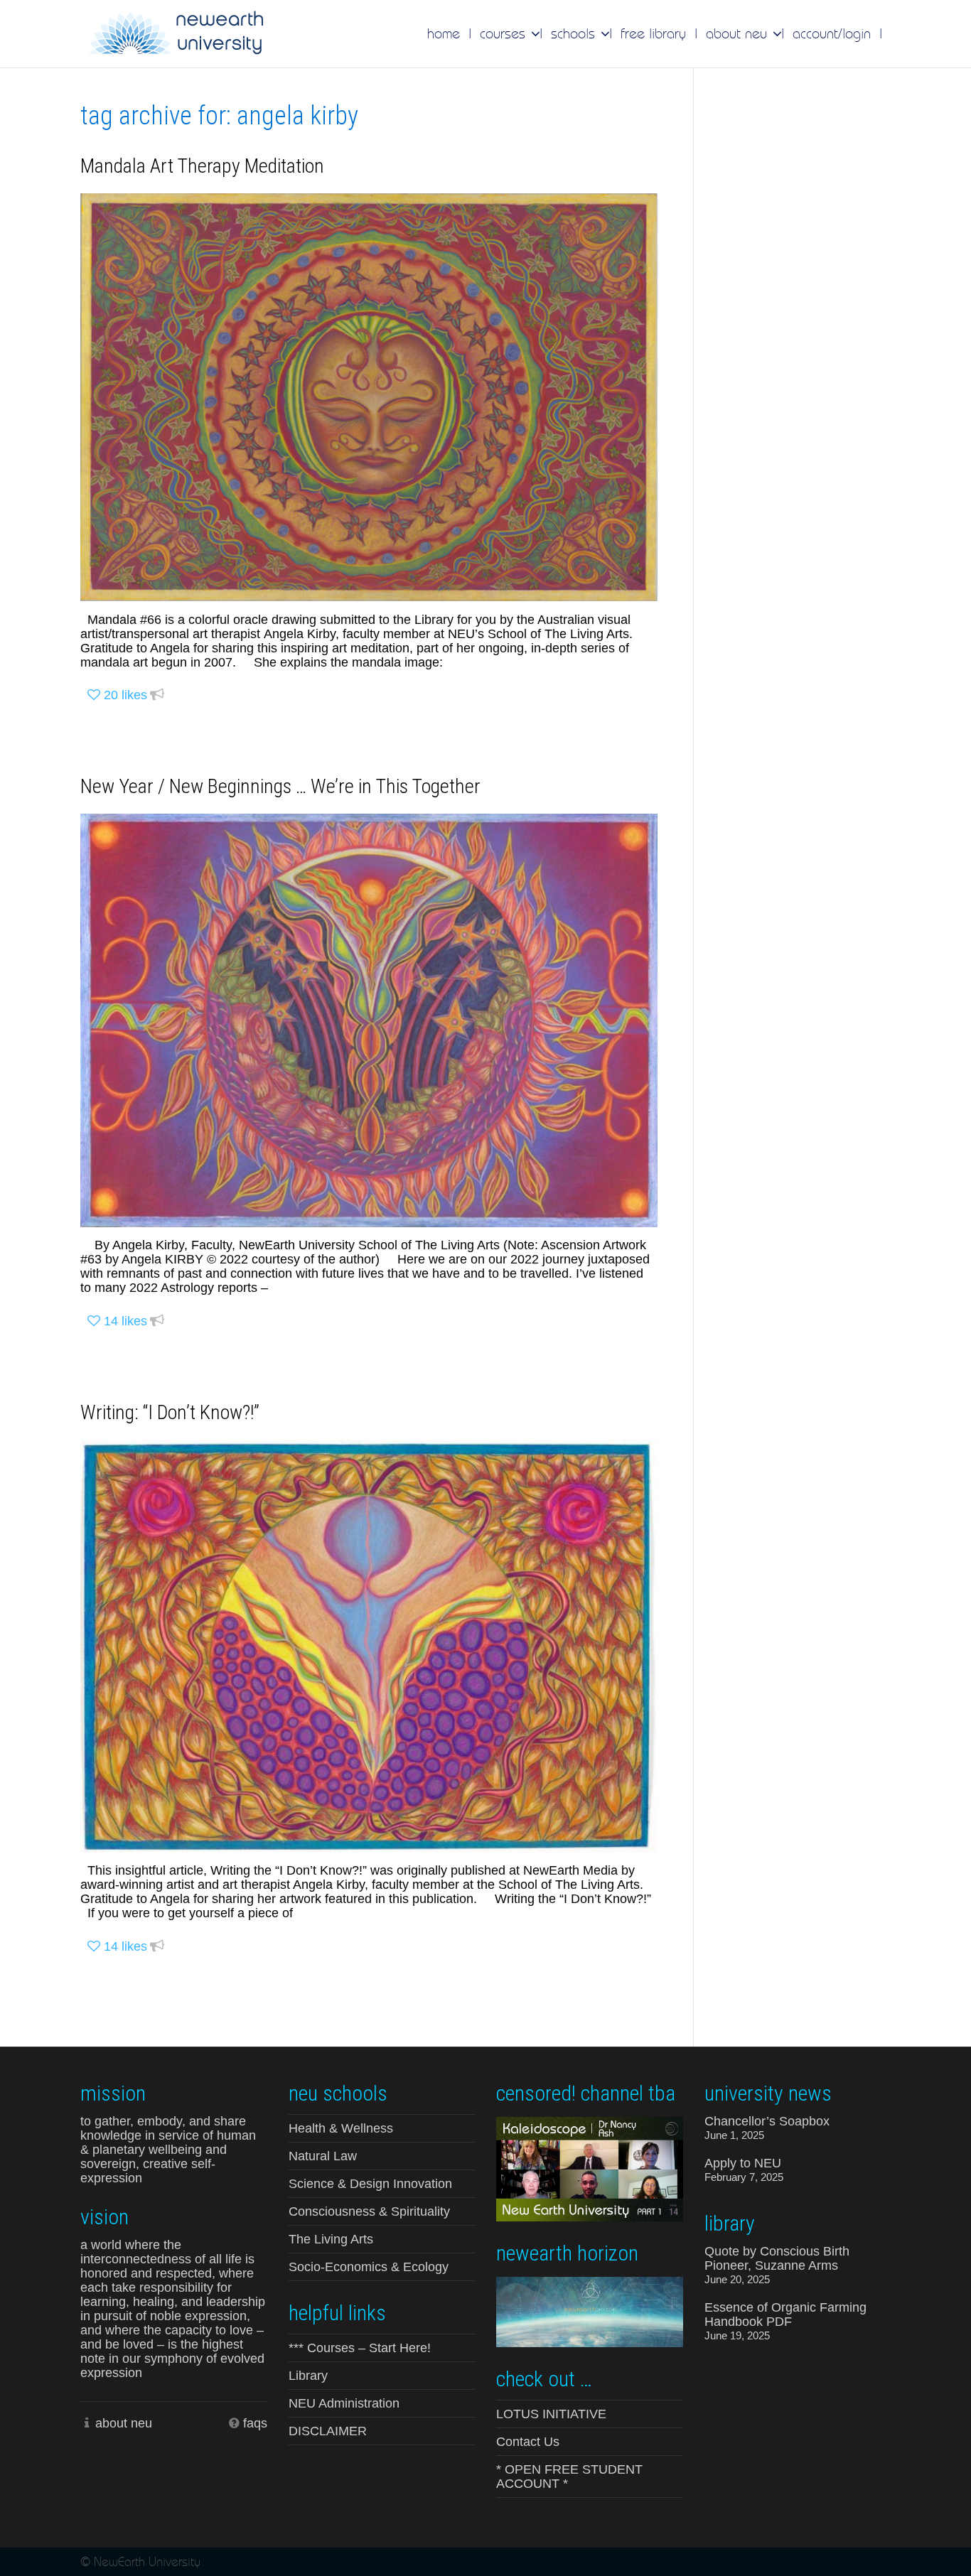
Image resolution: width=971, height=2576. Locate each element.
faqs (255, 2423)
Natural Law (323, 2156)
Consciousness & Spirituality (369, 2211)
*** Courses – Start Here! (360, 2348)
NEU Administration (344, 2403)
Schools (575, 33)
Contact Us (528, 2442)
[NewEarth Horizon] (590, 2311)
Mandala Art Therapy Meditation (202, 166)
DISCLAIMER (328, 2431)
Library (308, 2376)
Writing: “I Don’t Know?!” (170, 1412)
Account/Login (832, 33)
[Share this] (157, 695)
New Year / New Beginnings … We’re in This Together (280, 786)
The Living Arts (331, 2239)
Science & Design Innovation (370, 2184)
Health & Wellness (341, 2128)
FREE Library (653, 33)
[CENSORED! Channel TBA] (590, 2168)
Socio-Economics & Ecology (369, 2267)
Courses (505, 33)
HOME (444, 33)
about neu (124, 2423)
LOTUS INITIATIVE (551, 2414)
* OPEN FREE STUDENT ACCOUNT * (569, 2477)
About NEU (739, 33)
